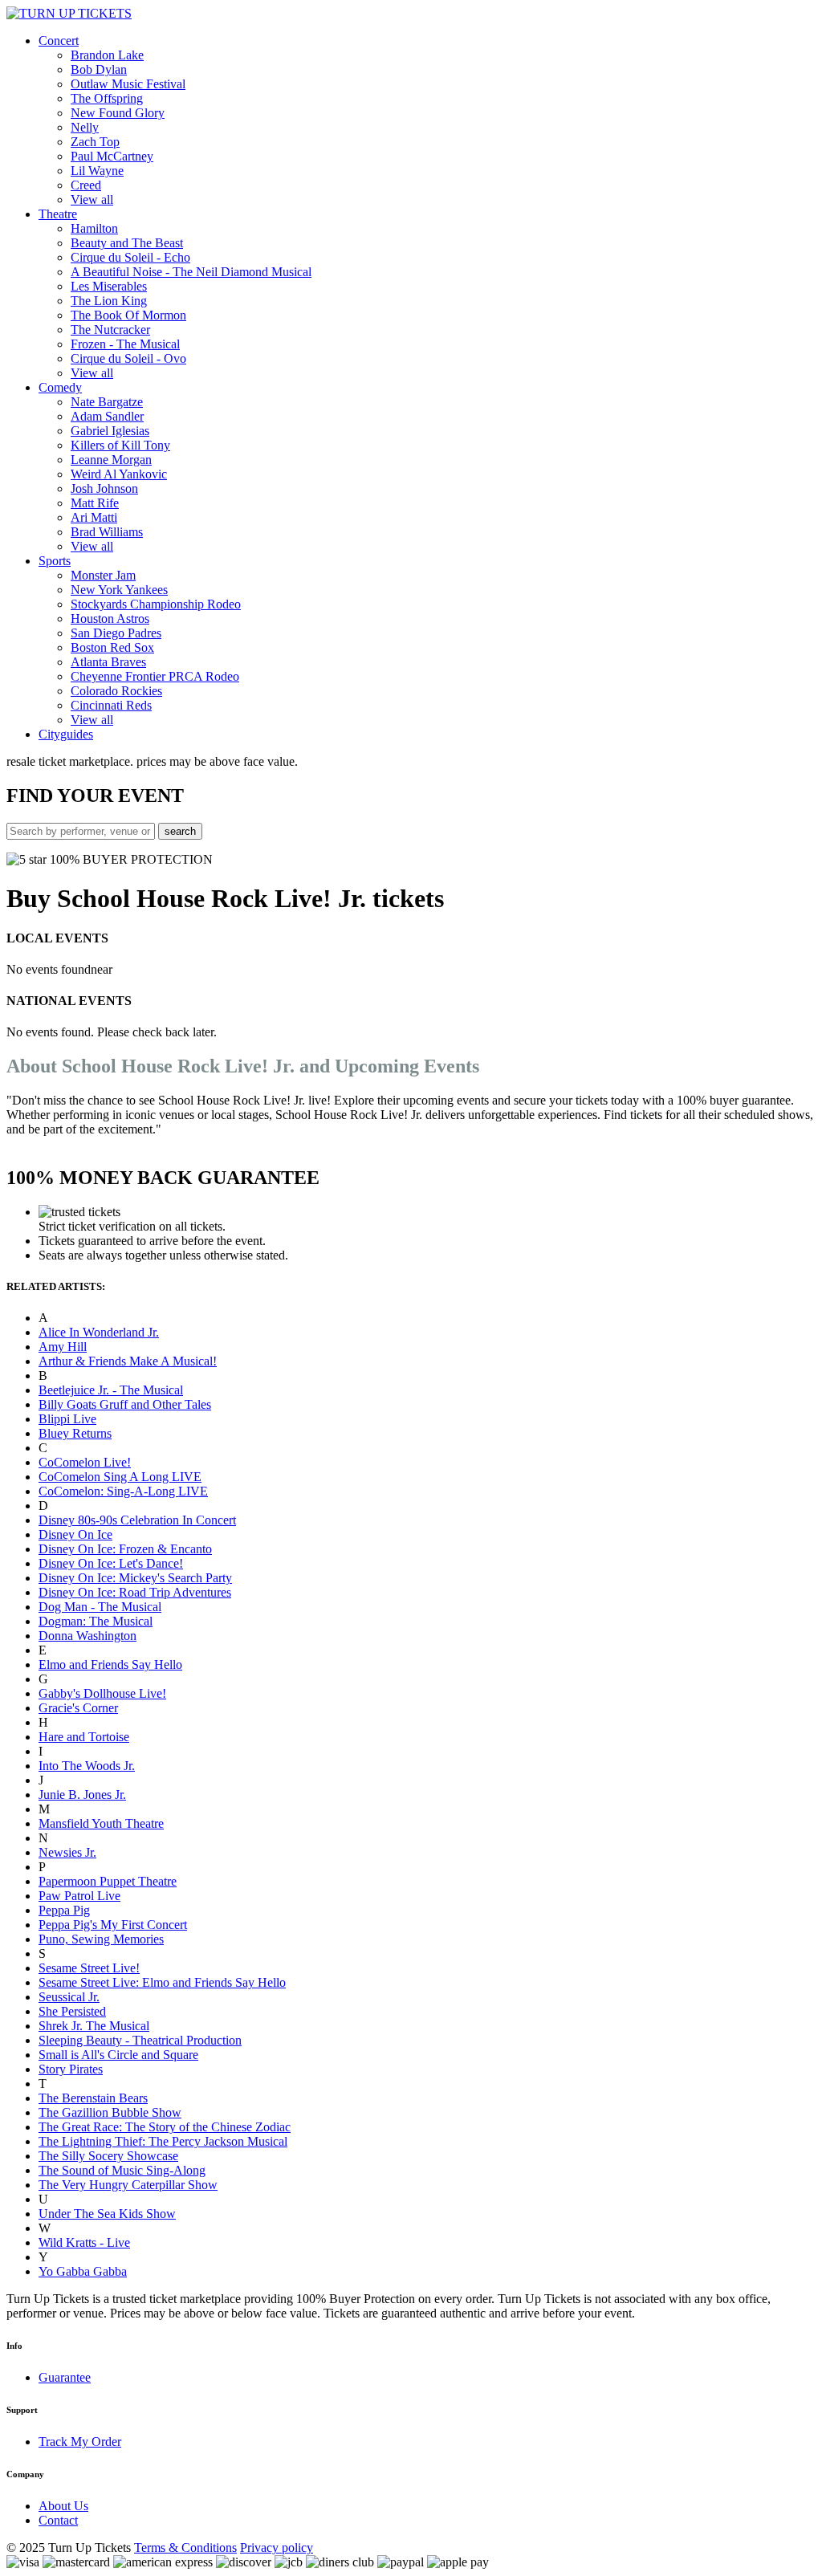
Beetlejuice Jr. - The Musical (111, 1390)
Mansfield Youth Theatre (101, 1823)
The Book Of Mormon (128, 315)
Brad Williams (107, 532)
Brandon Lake (107, 55)
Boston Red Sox (112, 647)
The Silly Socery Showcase (108, 2156)
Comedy (60, 387)
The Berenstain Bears (93, 2098)
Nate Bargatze (107, 402)
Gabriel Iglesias (110, 431)
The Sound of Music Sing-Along (122, 2170)
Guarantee (65, 2377)
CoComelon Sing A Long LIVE (120, 1477)
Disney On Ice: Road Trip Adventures (135, 1592)
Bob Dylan (99, 69)
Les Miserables (109, 286)
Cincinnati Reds (111, 705)
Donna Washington (87, 1636)
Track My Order (80, 2442)
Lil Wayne (97, 171)
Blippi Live (67, 1419)
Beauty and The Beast (127, 243)
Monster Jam (103, 575)
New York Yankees (119, 590)
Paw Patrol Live (79, 1896)
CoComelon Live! (85, 1462)
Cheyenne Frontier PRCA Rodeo (155, 676)
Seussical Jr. (69, 1997)
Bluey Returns (75, 1433)
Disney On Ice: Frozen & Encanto (125, 1549)
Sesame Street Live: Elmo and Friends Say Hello (162, 1982)
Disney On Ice (75, 1534)
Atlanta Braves (108, 662)
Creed (86, 185)
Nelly (85, 127)
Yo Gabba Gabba (83, 2271)
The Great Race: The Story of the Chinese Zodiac (165, 2127)
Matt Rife (95, 503)
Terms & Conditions (185, 2548)
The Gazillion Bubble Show (110, 2112)
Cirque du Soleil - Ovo (128, 358)
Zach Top (95, 142)
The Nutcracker (110, 330)
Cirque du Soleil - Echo (130, 257)
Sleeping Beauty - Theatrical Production (140, 2040)
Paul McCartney (112, 156)
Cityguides (66, 734)
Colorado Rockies (116, 691)
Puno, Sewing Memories (101, 1939)
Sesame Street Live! (89, 1968)
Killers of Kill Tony (120, 445)
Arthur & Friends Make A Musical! (128, 1361)
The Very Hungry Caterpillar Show (128, 2185)
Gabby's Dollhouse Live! (102, 1693)
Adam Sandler (107, 416)
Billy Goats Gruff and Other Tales (125, 1404)
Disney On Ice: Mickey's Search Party (135, 1578)
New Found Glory (118, 113)
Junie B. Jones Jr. (82, 1795)
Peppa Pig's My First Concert (113, 1925)
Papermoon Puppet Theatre (108, 1881)
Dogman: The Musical (96, 1621)
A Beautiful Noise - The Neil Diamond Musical (191, 272)
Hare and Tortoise (84, 1737)
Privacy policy (277, 2548)
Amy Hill (63, 1347)
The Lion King (109, 301)
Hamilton (94, 228)
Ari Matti (94, 517)
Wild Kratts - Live (84, 2242)
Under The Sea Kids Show (107, 2214)
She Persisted (72, 2011)
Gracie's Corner (78, 1708)
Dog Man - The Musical (100, 1607)
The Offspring (107, 98)
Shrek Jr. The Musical (94, 2026)
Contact (58, 2520)
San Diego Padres (116, 633)
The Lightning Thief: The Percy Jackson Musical (163, 2141)
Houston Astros (110, 619)
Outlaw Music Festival (128, 84)
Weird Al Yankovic (119, 474)
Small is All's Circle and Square (118, 2055)
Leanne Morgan (111, 460)
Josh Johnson (104, 488)
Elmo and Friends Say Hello (110, 1664)
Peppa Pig (64, 1910)
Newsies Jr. (67, 1852)
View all (92, 199)
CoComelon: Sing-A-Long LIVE (123, 1491)
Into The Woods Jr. (87, 1766)
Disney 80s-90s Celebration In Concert (137, 1520)
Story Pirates (71, 2069)
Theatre (58, 214)
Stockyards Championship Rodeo (156, 604)
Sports (55, 561)
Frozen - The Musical (125, 344)
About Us (63, 2506)
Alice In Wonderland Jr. (99, 1332)
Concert (59, 41)
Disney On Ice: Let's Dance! (111, 1563)
